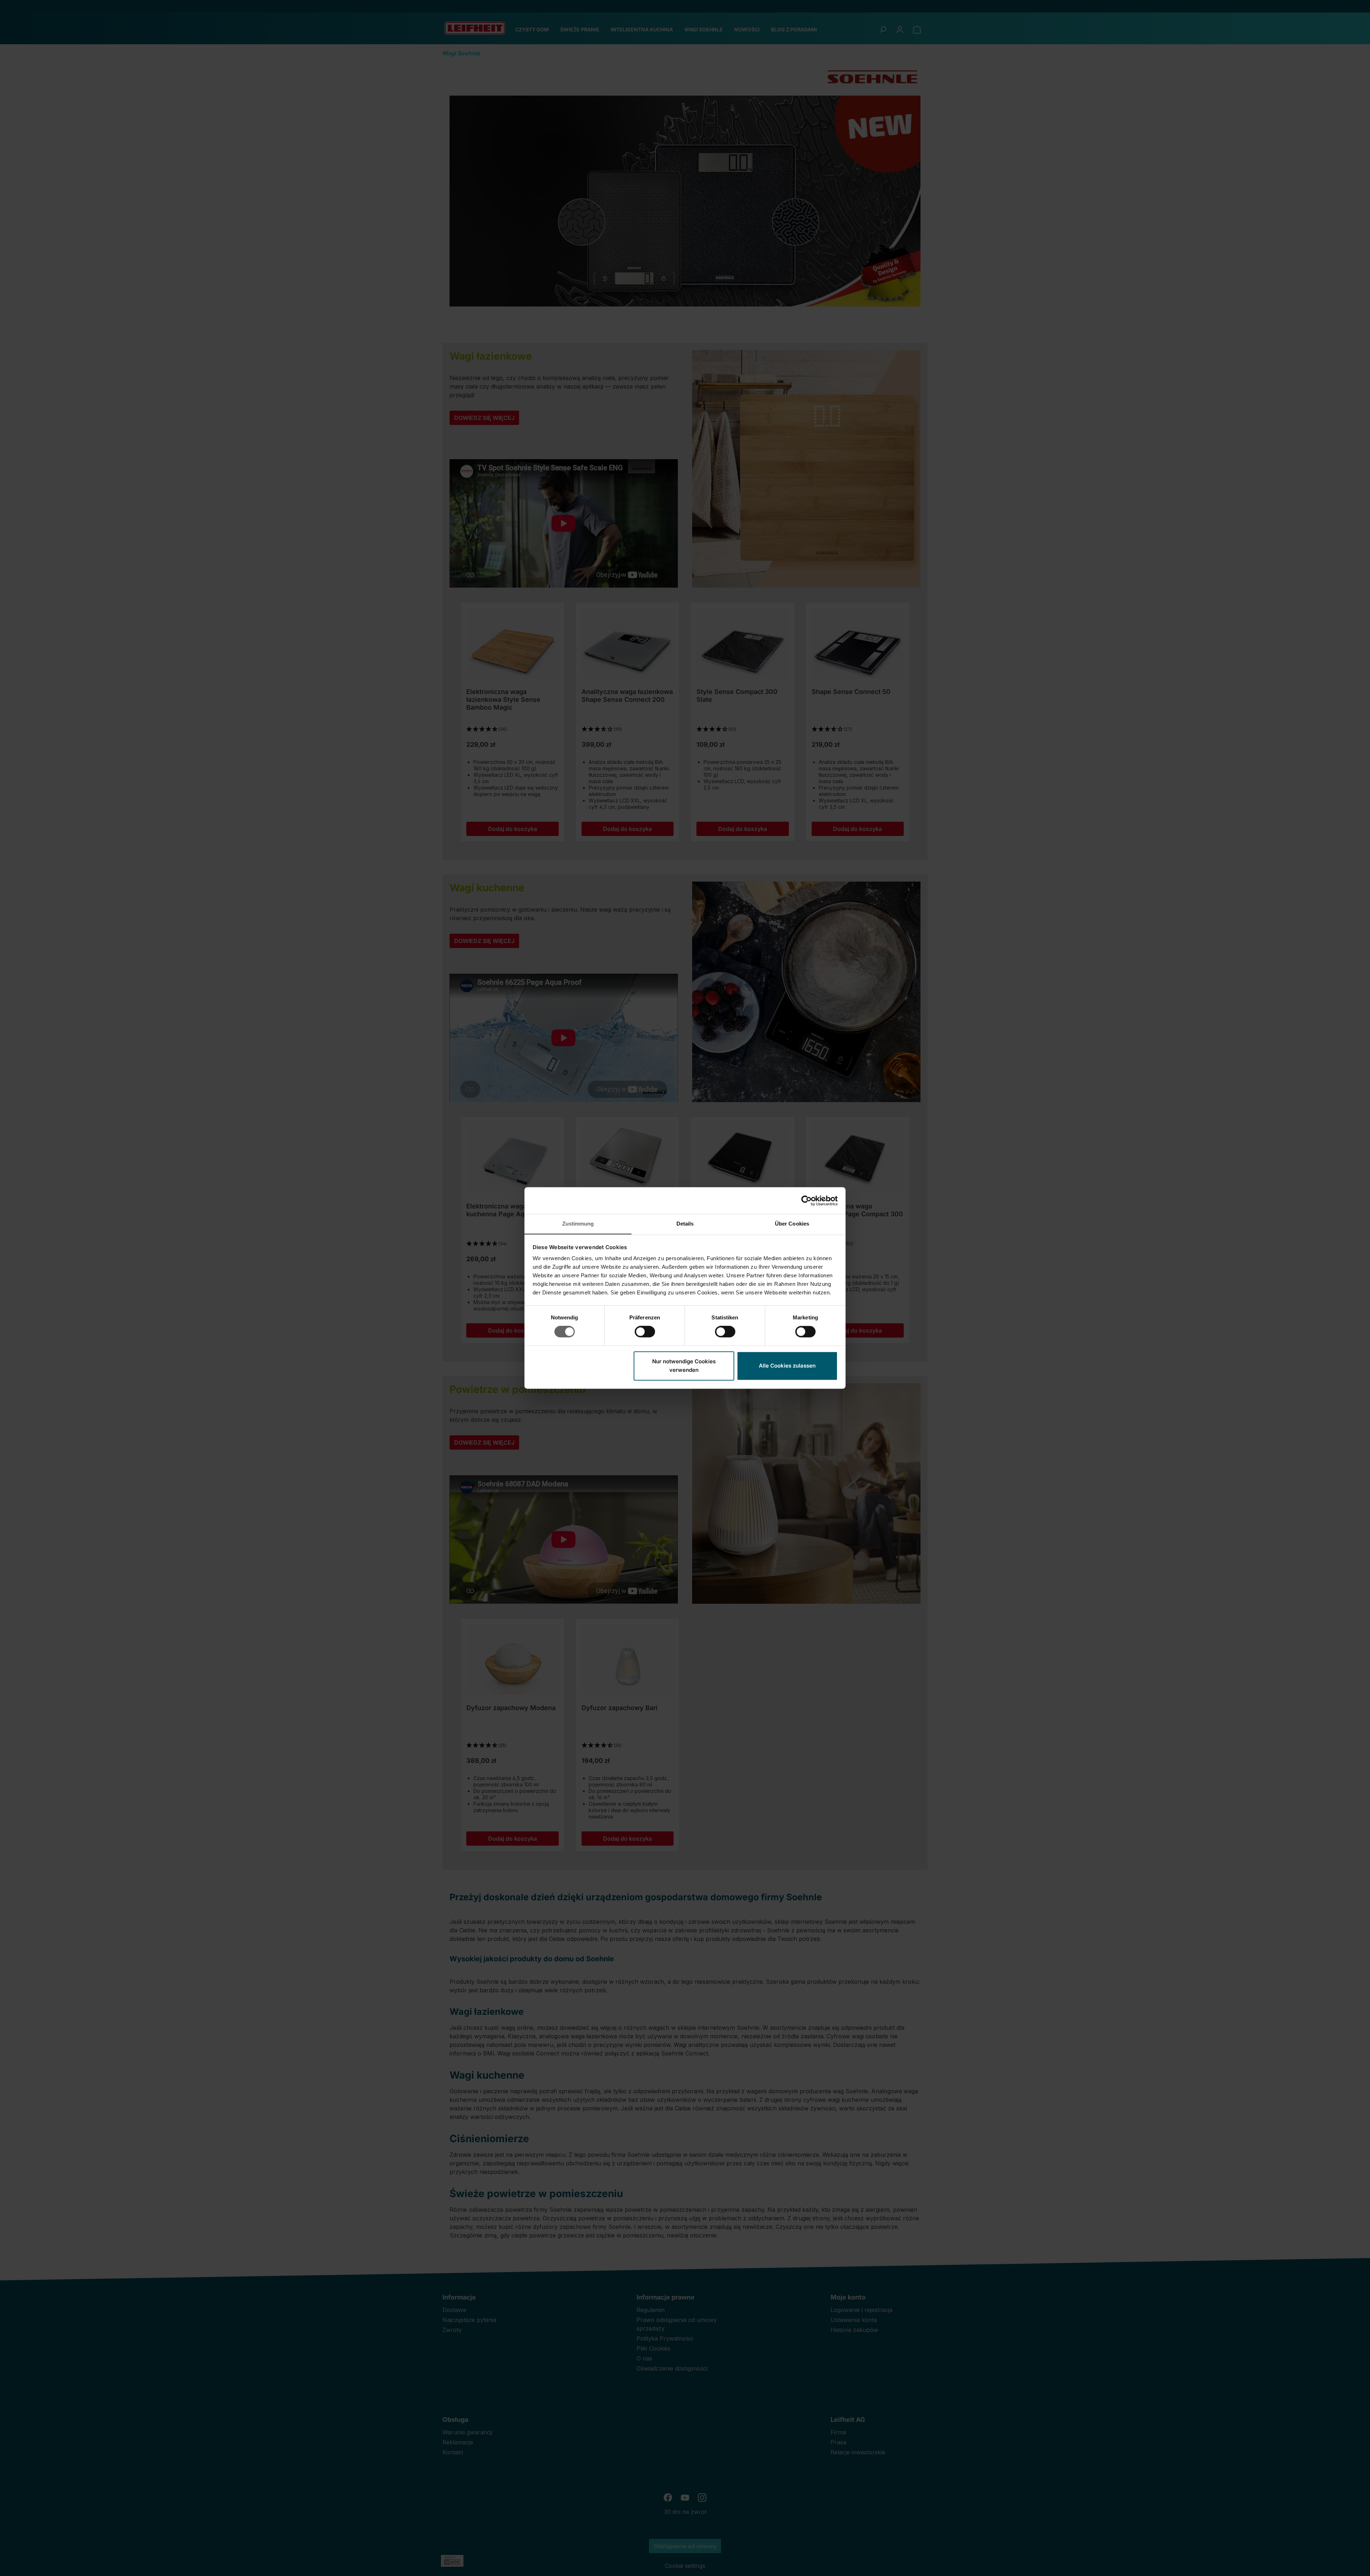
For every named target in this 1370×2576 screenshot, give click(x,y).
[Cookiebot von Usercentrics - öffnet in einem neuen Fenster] (806, 1201)
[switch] (645, 1332)
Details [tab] (685, 1224)
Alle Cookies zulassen (787, 1366)
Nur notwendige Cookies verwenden (684, 1366)
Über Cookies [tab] (792, 1224)
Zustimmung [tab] (578, 1224)
